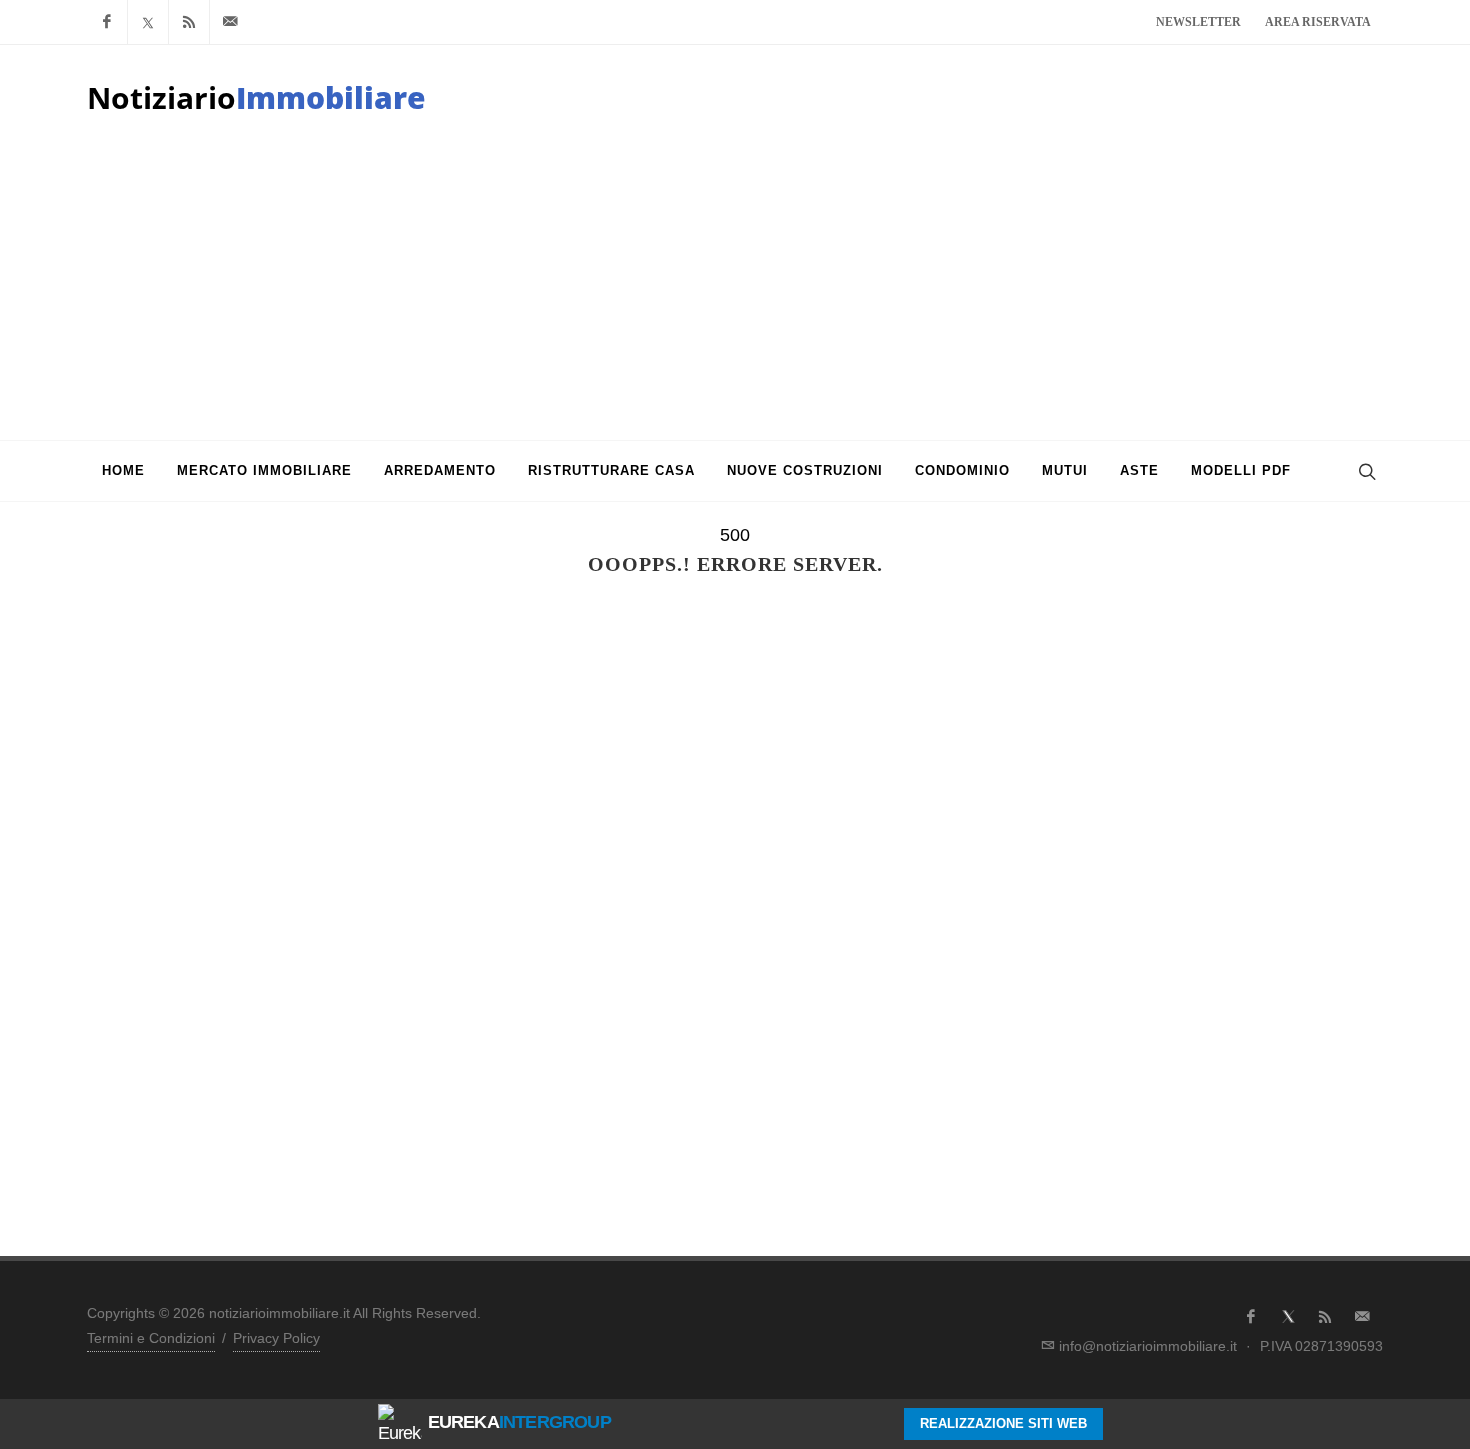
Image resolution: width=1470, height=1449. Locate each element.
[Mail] (230, 22)
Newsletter (1198, 22)
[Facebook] (107, 22)
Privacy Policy (276, 1338)
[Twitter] (148, 22)
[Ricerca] (1365, 471)
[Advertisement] (735, 290)
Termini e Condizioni (151, 1338)
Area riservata (1318, 22)
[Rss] (189, 22)
